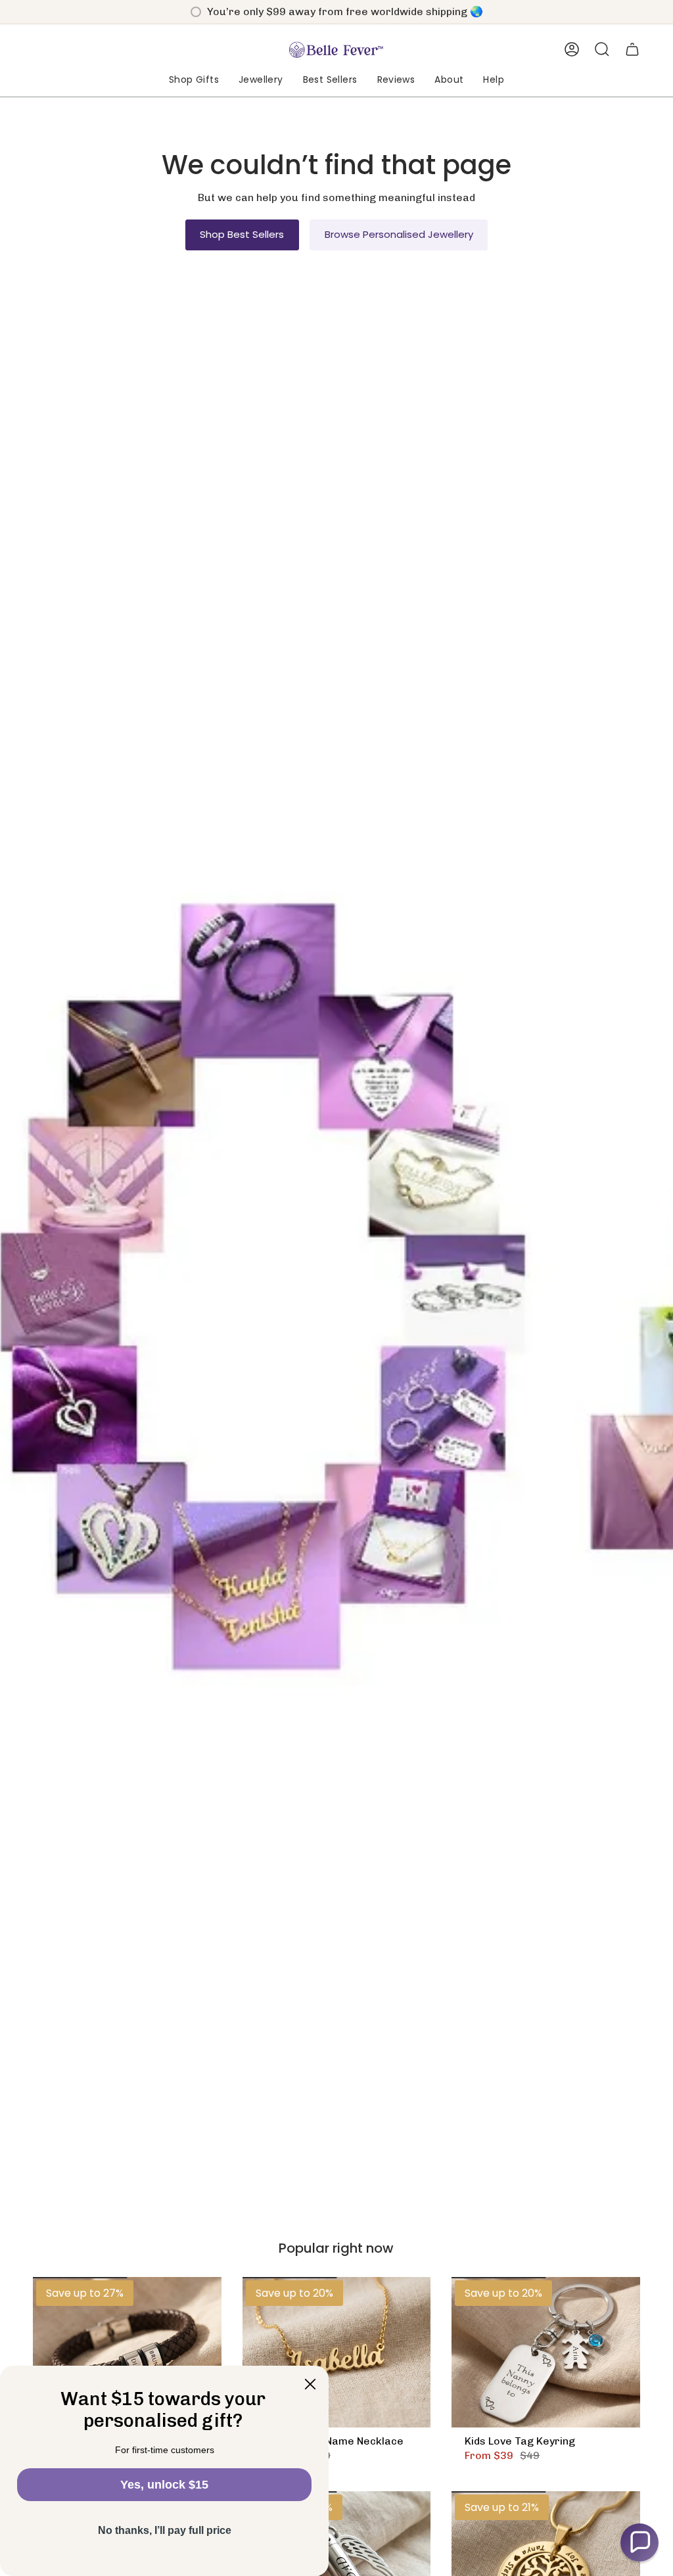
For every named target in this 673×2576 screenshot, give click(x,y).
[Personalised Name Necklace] (337, 2352)
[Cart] (632, 49)
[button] (194, 80)
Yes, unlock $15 (164, 2485)
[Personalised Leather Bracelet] (127, 2352)
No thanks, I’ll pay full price (165, 2530)
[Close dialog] (310, 2384)
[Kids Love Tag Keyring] (546, 2352)
